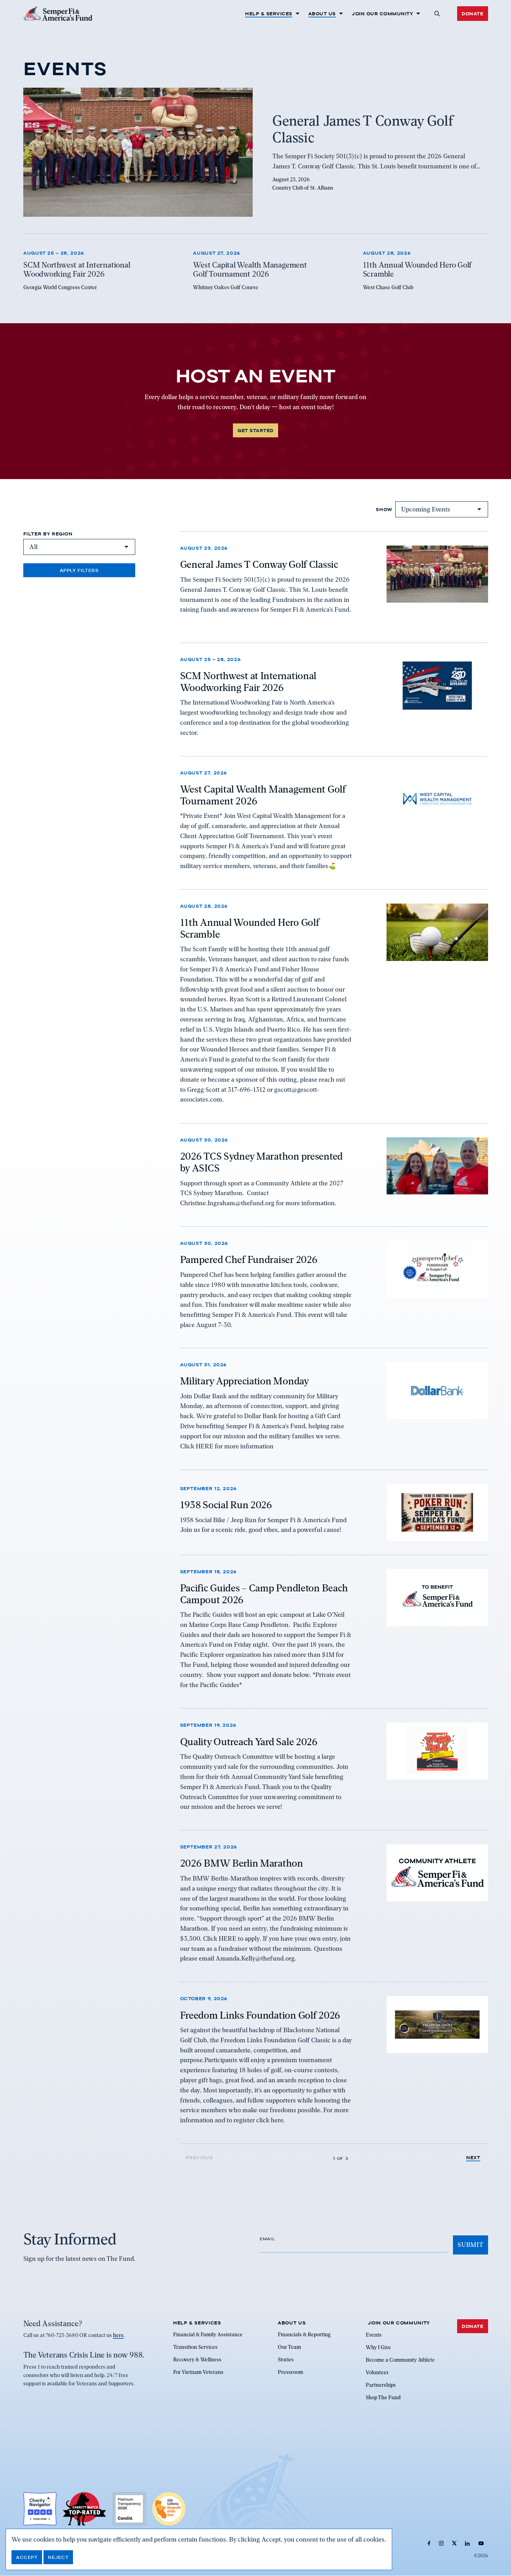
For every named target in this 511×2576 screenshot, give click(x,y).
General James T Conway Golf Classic (259, 564)
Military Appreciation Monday (245, 1381)
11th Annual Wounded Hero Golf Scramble (250, 929)
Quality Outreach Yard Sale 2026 (249, 1741)
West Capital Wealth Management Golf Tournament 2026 (263, 795)
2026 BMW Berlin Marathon (242, 1863)
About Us (322, 14)
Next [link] (473, 2158)
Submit (470, 2245)
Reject (58, 2557)
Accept (27, 2557)
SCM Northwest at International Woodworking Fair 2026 (248, 682)
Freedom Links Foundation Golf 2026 (260, 2015)
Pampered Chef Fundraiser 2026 (249, 1259)
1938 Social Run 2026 (226, 1505)
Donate (472, 14)
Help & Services (269, 14)
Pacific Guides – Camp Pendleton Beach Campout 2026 (264, 1594)
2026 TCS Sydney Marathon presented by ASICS (261, 1162)
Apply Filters (79, 570)
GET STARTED (255, 430)
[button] (437, 14)
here (118, 2336)
